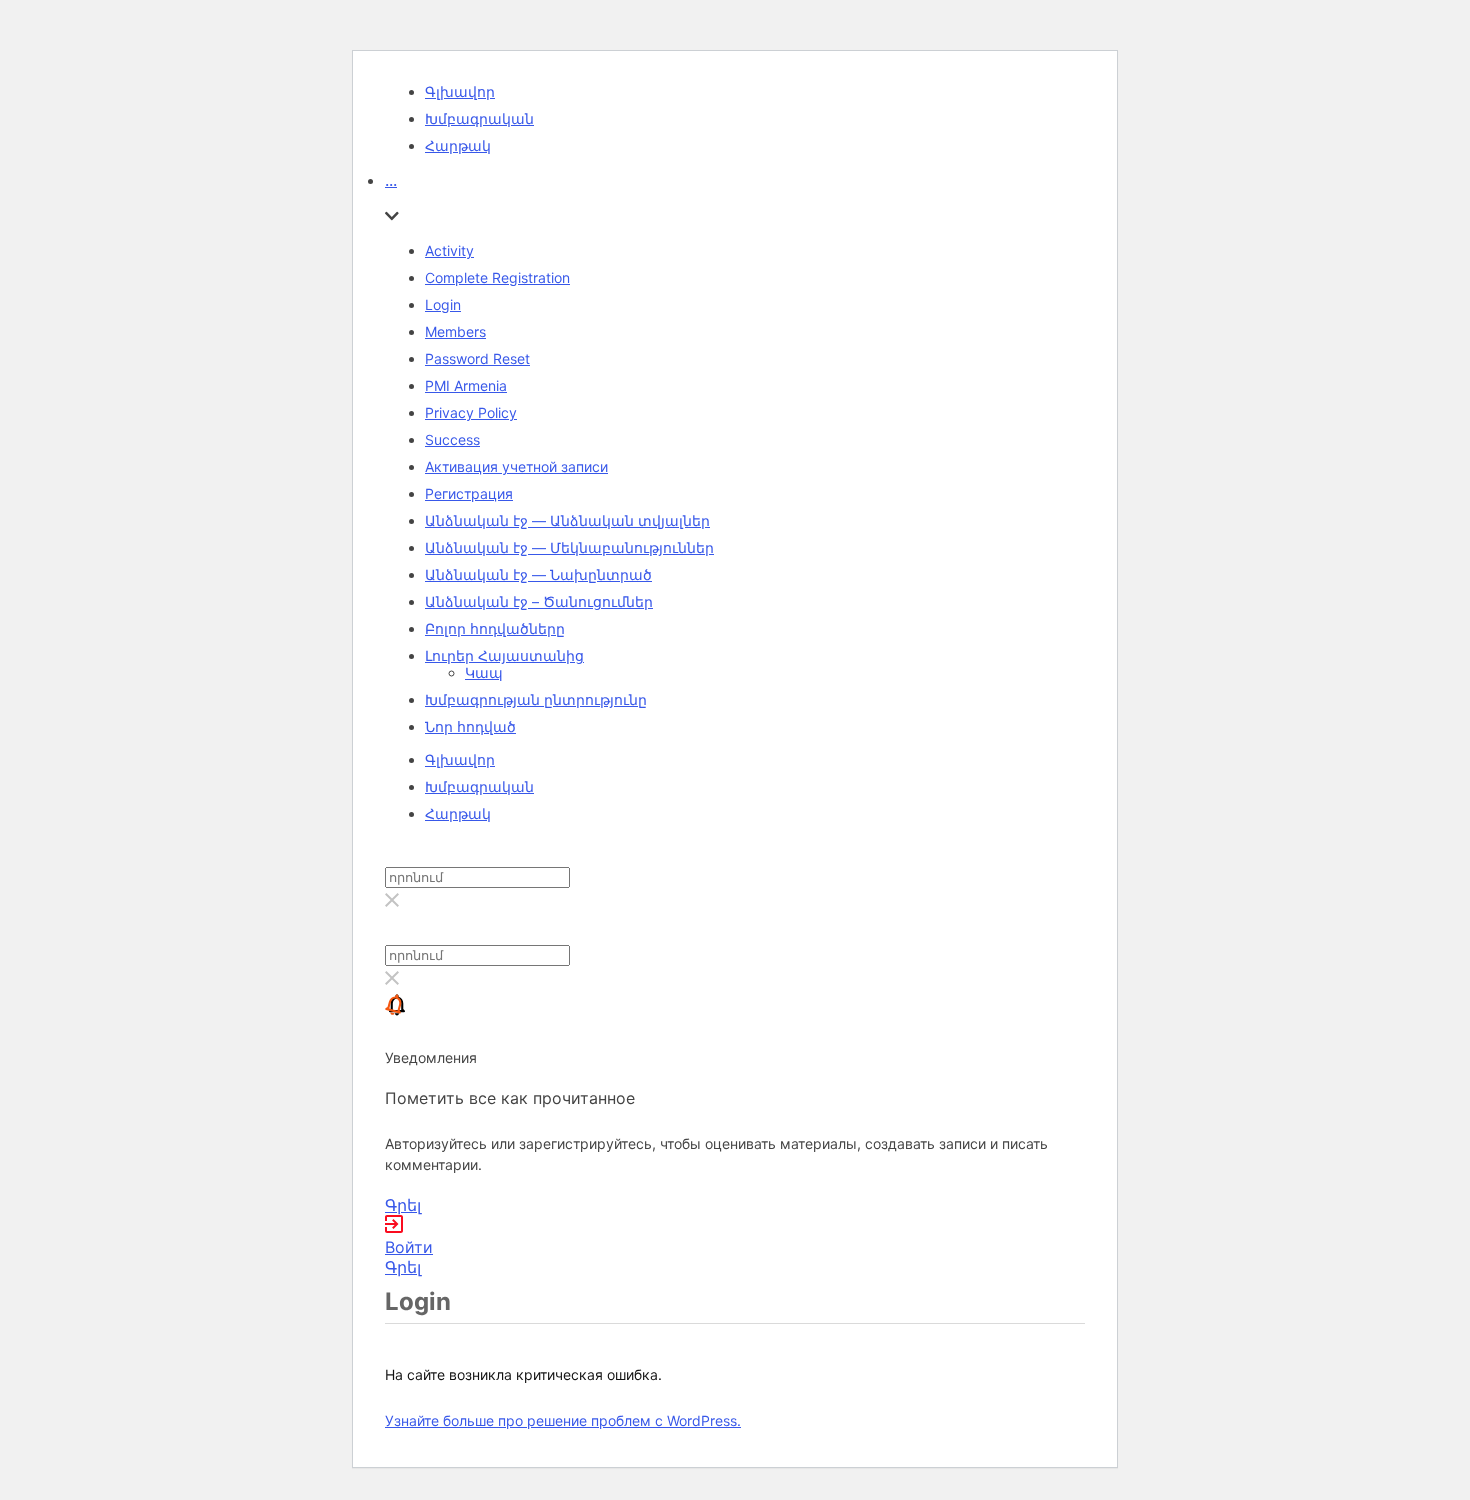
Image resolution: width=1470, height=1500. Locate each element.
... (391, 180)
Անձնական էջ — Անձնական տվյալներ (567, 520)
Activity (449, 250)
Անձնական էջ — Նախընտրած (538, 574)
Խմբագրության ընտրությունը (536, 699)
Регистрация (469, 493)
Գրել (403, 1205)
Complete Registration (497, 277)
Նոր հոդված (470, 726)
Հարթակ (458, 145)
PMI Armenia (466, 385)
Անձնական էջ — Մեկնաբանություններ (569, 547)
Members (455, 331)
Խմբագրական (479, 118)
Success (452, 439)
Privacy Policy (471, 412)
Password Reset (477, 358)
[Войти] (394, 1227)
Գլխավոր (460, 91)
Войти (409, 1247)
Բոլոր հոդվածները (495, 628)
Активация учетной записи (516, 466)
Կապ (484, 672)
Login (443, 304)
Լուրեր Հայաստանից (504, 655)
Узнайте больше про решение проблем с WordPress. (563, 1420)
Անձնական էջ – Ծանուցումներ (539, 601)
